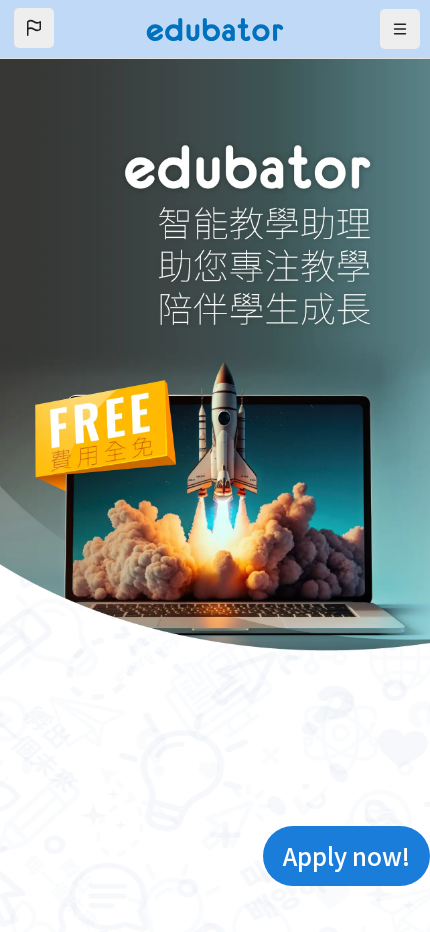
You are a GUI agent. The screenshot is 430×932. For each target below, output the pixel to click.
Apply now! (346, 855)
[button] (34, 28)
